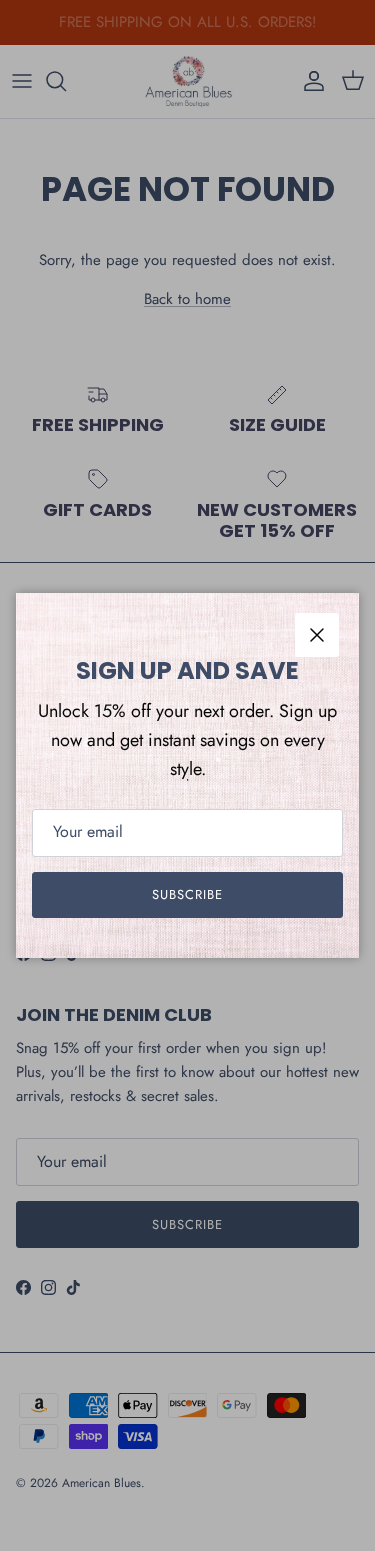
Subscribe (187, 894)
